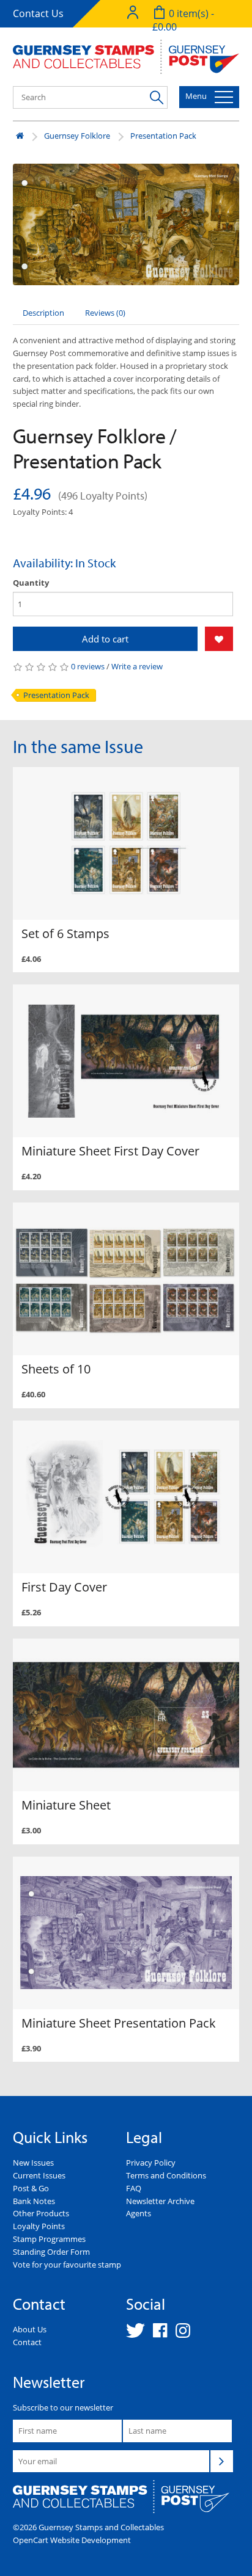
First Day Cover (64, 1587)
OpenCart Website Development (72, 2540)
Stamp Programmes (49, 2239)
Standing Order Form (51, 2252)
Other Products (41, 2213)
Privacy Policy (151, 2163)
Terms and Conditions (166, 2175)
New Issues (33, 2163)
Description (43, 313)
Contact (27, 2342)
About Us (30, 2329)
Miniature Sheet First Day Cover (110, 1151)
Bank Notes (34, 2201)
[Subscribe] (221, 2461)
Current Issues (39, 2175)
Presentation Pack (163, 136)
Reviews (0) (105, 313)
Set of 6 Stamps (65, 933)
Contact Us (38, 13)
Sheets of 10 (56, 1369)
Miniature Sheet (66, 1805)
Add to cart (105, 639)
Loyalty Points (39, 2226)
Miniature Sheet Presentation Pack (119, 2023)
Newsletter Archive (160, 2201)
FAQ (134, 2188)
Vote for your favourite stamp (67, 2265)
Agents (139, 2213)
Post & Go (31, 2188)
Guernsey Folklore (77, 136)
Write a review (137, 666)
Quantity (31, 583)
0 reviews (88, 666)
